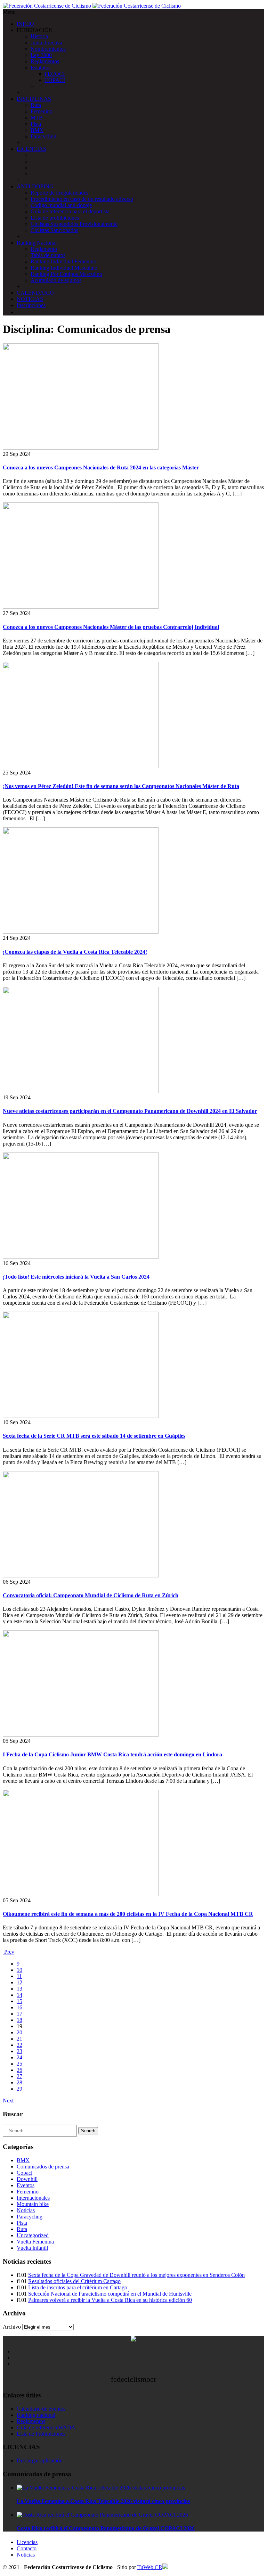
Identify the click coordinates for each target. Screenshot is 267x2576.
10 (19, 1970)
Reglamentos (45, 61)
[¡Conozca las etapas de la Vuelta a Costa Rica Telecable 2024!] (81, 932)
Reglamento (44, 249)
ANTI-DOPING (35, 186)
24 (19, 2057)
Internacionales (33, 2198)
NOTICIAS (30, 299)
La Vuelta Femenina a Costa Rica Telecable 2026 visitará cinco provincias (103, 2501)
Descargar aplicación (40, 2460)
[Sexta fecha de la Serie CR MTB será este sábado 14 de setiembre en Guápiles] (81, 1416)
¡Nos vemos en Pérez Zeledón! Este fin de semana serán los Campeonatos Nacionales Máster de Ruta (121, 786)
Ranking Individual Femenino (63, 261)
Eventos (26, 2185)
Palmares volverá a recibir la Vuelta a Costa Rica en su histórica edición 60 (110, 2300)
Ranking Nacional (37, 243)
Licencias (27, 2542)
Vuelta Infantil (32, 2248)
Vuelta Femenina (35, 2242)
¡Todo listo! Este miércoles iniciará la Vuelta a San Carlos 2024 (76, 1277)
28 (19, 2082)
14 (19, 1995)
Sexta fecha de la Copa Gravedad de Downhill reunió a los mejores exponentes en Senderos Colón (136, 2275)
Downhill (27, 2179)
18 (19, 2020)
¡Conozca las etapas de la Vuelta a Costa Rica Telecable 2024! (75, 952)
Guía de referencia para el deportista (70, 211)
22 (19, 2045)
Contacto (27, 2548)
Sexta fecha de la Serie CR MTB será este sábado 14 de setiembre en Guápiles (94, 1436)
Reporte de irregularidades (59, 193)
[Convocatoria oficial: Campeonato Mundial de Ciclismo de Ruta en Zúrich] (81, 1576)
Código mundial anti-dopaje (61, 205)
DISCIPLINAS (34, 99)
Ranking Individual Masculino (64, 268)
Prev (9, 1952)
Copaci (25, 2173)
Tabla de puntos (48, 255)
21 (19, 2039)
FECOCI (55, 74)
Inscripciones (31, 305)
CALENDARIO (35, 293)
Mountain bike (33, 2204)
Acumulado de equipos (56, 280)
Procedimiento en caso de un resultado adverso (82, 199)
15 (19, 2001)
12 (19, 1982)
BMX (37, 130)
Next (9, 2101)
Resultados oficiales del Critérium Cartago (74, 2281)
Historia (39, 36)
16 (19, 2007)
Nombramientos (48, 49)
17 (19, 2014)
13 (19, 1989)
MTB (37, 118)
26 (19, 2070)
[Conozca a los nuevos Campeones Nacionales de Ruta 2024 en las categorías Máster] (81, 448)
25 (19, 2064)
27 (19, 2076)
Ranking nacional (36, 2415)
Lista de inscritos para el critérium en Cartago (78, 2287)
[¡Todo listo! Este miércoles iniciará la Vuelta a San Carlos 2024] (81, 1257)
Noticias (26, 2210)
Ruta (36, 105)
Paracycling (43, 136)
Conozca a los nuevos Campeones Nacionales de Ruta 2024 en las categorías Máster (101, 467)
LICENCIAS (31, 149)
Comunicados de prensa (43, 2167)
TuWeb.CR (150, 2567)
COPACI (55, 80)
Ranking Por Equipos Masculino (66, 274)
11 (19, 1976)
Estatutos (41, 68)
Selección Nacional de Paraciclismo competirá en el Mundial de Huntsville (110, 2294)
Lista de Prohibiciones (41, 2434)
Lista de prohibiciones (55, 218)
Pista (36, 124)
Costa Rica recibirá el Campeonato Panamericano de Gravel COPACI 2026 (106, 2528)
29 (19, 2089)
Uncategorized (33, 2235)
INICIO (25, 24)
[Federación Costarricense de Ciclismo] (92, 6)
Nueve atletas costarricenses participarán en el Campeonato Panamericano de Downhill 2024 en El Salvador (130, 1111)
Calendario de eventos (41, 2409)
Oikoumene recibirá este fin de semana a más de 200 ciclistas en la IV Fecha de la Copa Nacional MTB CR (128, 1914)
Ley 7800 (41, 55)
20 (19, 2032)
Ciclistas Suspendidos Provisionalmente (74, 224)
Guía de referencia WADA (46, 2427)
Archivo (12, 2327)
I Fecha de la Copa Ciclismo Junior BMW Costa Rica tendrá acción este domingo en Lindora (112, 1754)
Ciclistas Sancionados (54, 230)
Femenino (42, 111)
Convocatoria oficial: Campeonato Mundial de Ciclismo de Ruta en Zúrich (91, 1595)
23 (19, 2051)
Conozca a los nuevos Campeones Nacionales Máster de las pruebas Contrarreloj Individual (111, 627)
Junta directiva (46, 43)
